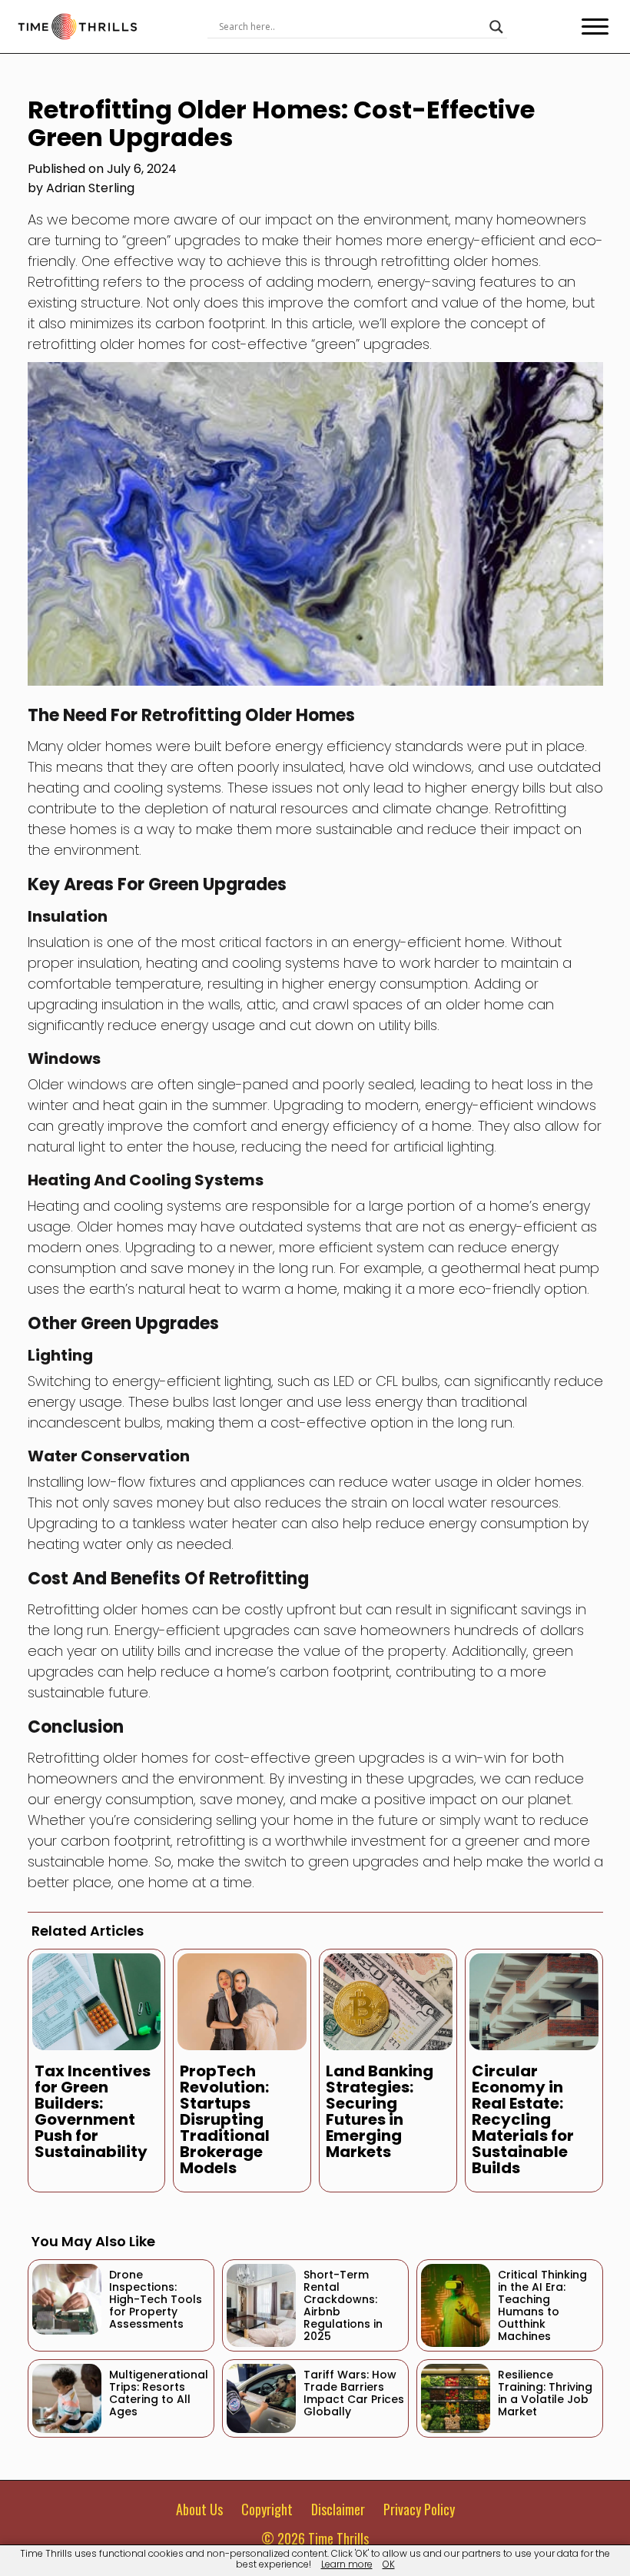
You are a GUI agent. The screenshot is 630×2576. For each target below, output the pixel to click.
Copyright (267, 2509)
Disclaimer (338, 2509)
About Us (199, 2509)
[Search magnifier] (496, 27)
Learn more (347, 2564)
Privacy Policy (419, 2509)
